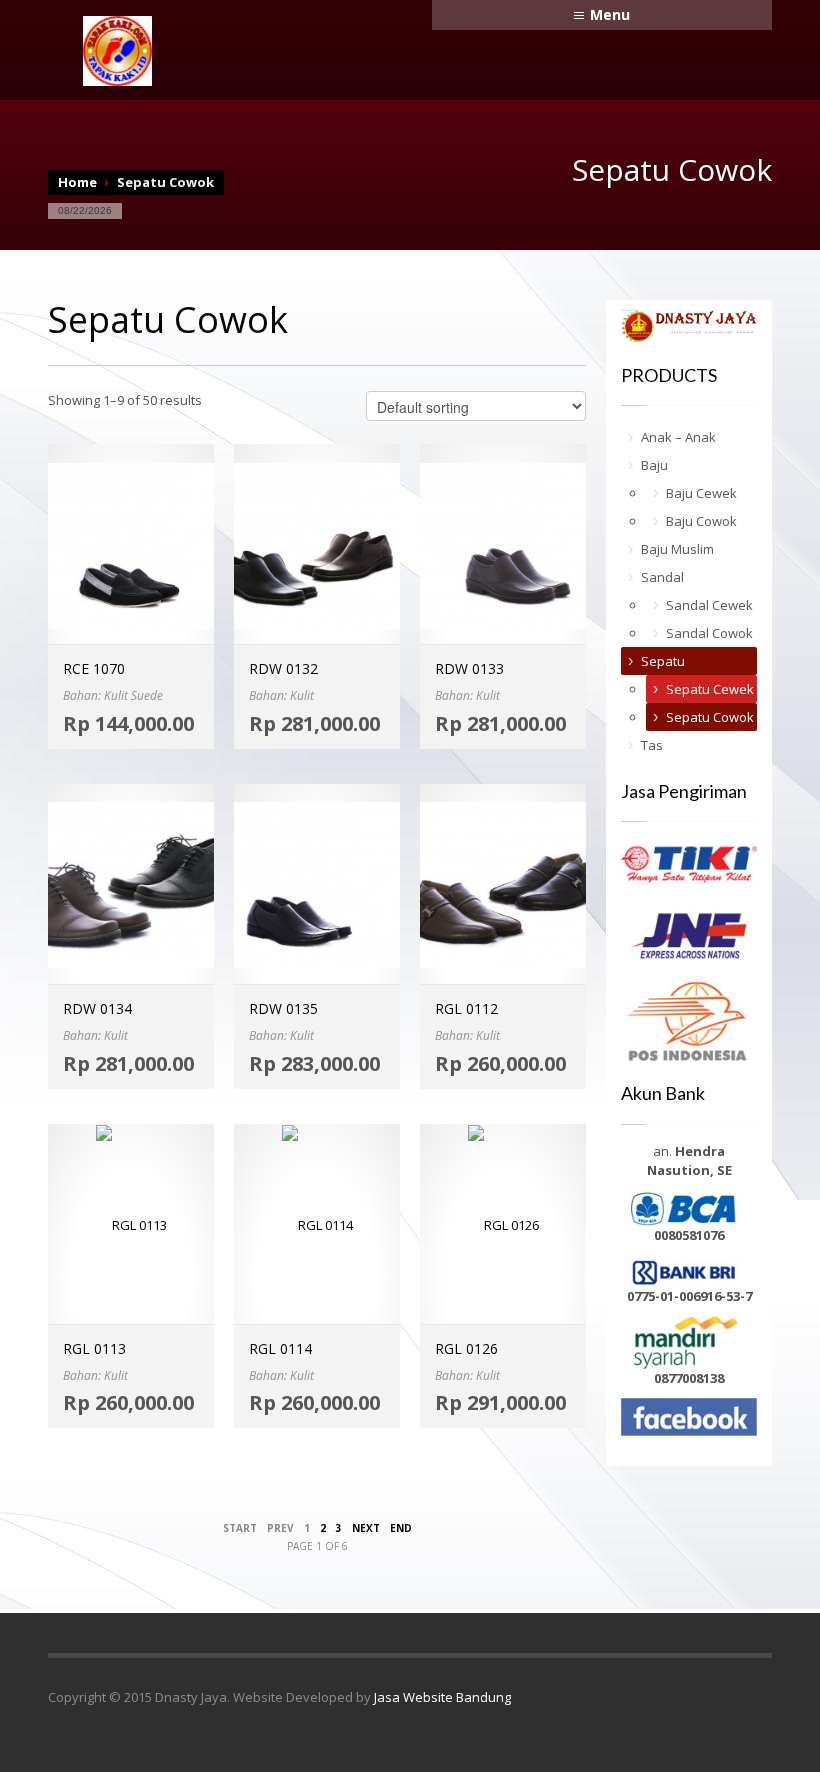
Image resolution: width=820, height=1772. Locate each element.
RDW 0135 (283, 1008)
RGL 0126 (466, 1348)
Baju (654, 465)
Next (366, 1528)
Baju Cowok (701, 521)
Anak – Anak (678, 437)
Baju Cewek (701, 493)
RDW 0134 (97, 1008)
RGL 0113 (94, 1348)
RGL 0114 (280, 1348)
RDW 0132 (283, 668)
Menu (610, 14)
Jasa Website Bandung (442, 1697)
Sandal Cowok (709, 633)
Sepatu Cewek (710, 689)
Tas (652, 745)
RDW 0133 (469, 668)
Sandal (662, 577)
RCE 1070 (94, 668)
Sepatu (663, 661)
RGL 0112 (466, 1008)
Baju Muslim (677, 549)
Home (77, 182)
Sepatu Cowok (710, 717)
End (401, 1528)
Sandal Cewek (709, 605)
